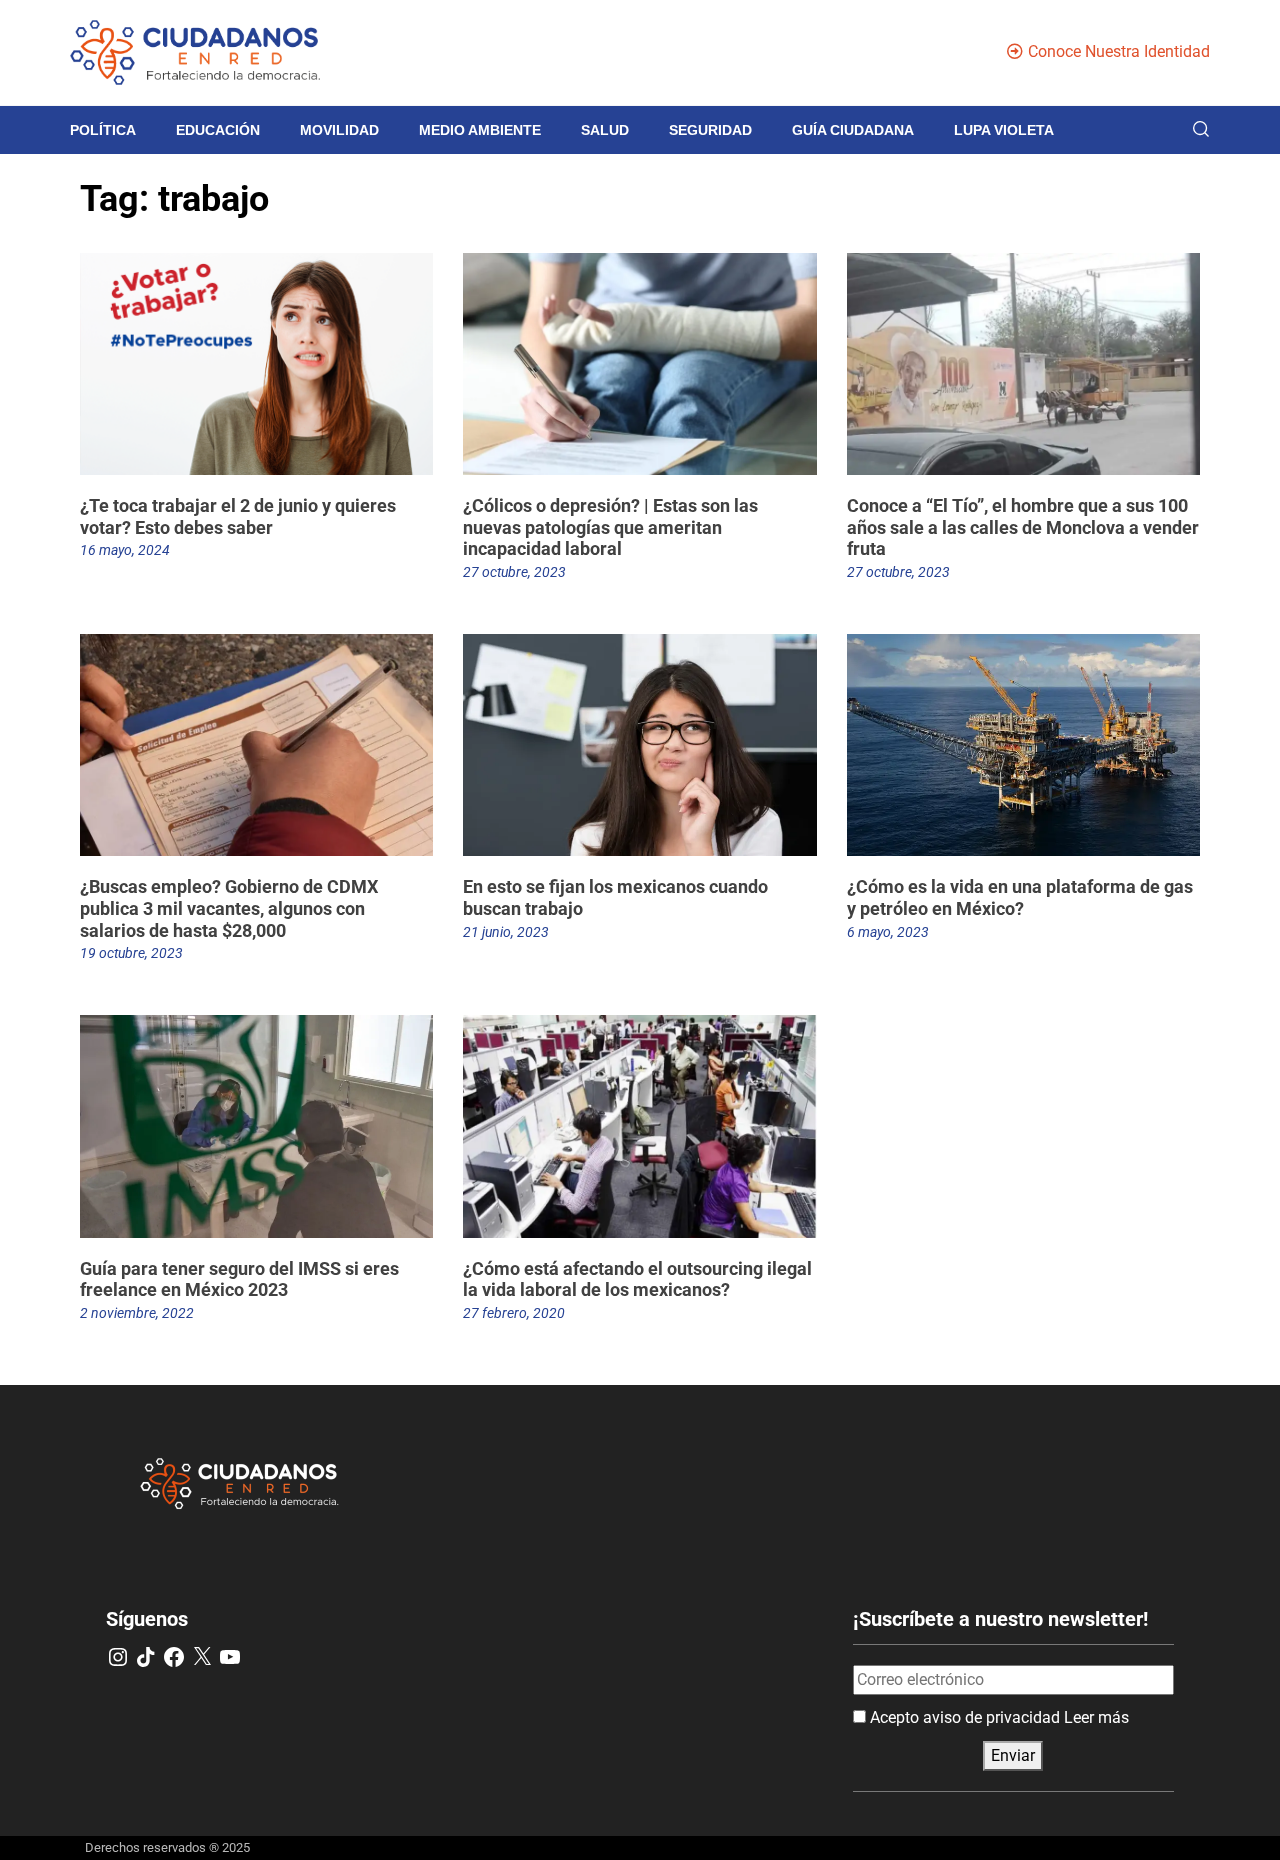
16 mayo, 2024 (125, 550)
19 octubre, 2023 (131, 953)
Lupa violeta (1004, 130)
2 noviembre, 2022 (137, 1313)
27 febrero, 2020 (514, 1313)
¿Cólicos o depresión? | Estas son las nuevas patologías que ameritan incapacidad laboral (610, 527)
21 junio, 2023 (506, 932)
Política (103, 130)
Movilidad (339, 130)
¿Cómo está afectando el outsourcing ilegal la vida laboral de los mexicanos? (637, 1279)
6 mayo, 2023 (888, 932)
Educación (218, 130)
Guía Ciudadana (853, 130)
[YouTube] (230, 1657)
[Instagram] (118, 1657)
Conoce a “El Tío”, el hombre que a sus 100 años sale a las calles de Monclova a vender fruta (1023, 527)
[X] (202, 1657)
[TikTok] (146, 1657)
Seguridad (710, 130)
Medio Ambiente (480, 130)
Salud (605, 130)
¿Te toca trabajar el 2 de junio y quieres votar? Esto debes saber (238, 516)
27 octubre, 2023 (514, 572)
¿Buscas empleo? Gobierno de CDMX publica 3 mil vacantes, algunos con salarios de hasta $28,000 (229, 908)
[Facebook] (174, 1657)
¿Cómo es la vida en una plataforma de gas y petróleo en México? (1020, 897)
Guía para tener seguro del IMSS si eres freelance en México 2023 (239, 1279)
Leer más (1096, 1717)
